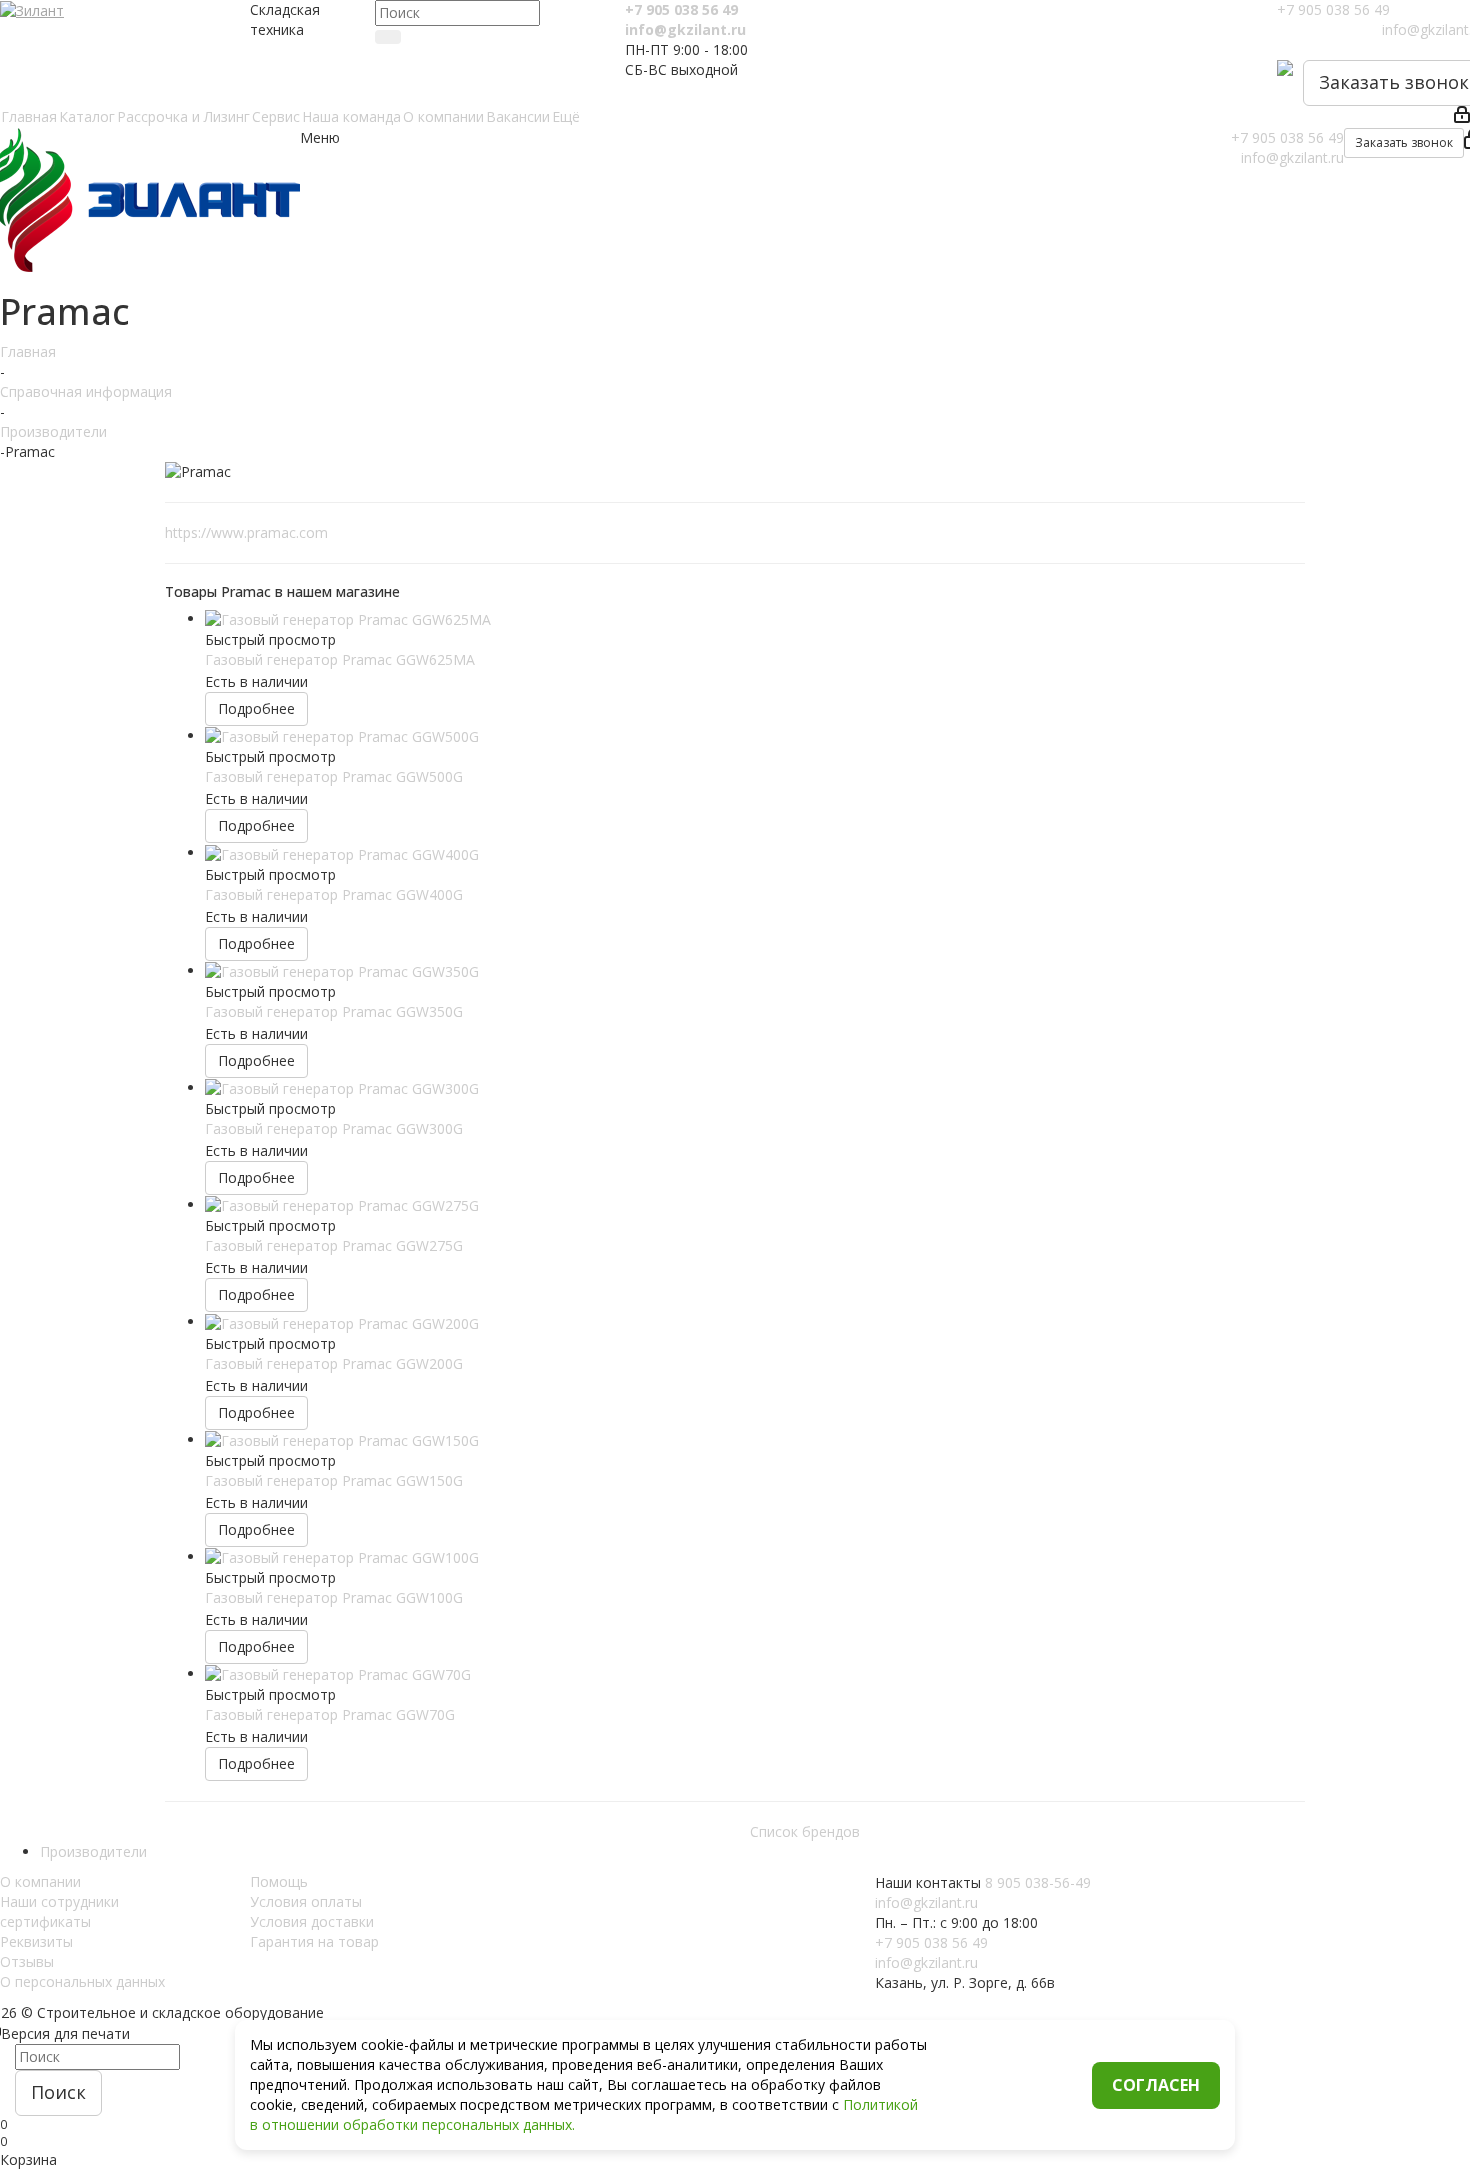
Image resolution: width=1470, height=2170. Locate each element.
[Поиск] (388, 37)
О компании (40, 1881)
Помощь (279, 1881)
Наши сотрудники (59, 1901)
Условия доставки (312, 1921)
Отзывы (27, 1961)
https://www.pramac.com (246, 532)
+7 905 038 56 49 (681, 9)
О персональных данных (82, 1981)
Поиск (58, 2092)
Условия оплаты (306, 1901)
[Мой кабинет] (1462, 117)
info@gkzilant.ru (685, 29)
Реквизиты (36, 1941)
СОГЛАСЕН (1156, 2085)
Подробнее (256, 708)
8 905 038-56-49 (1038, 1882)
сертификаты (45, 1921)
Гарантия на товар (314, 1941)
